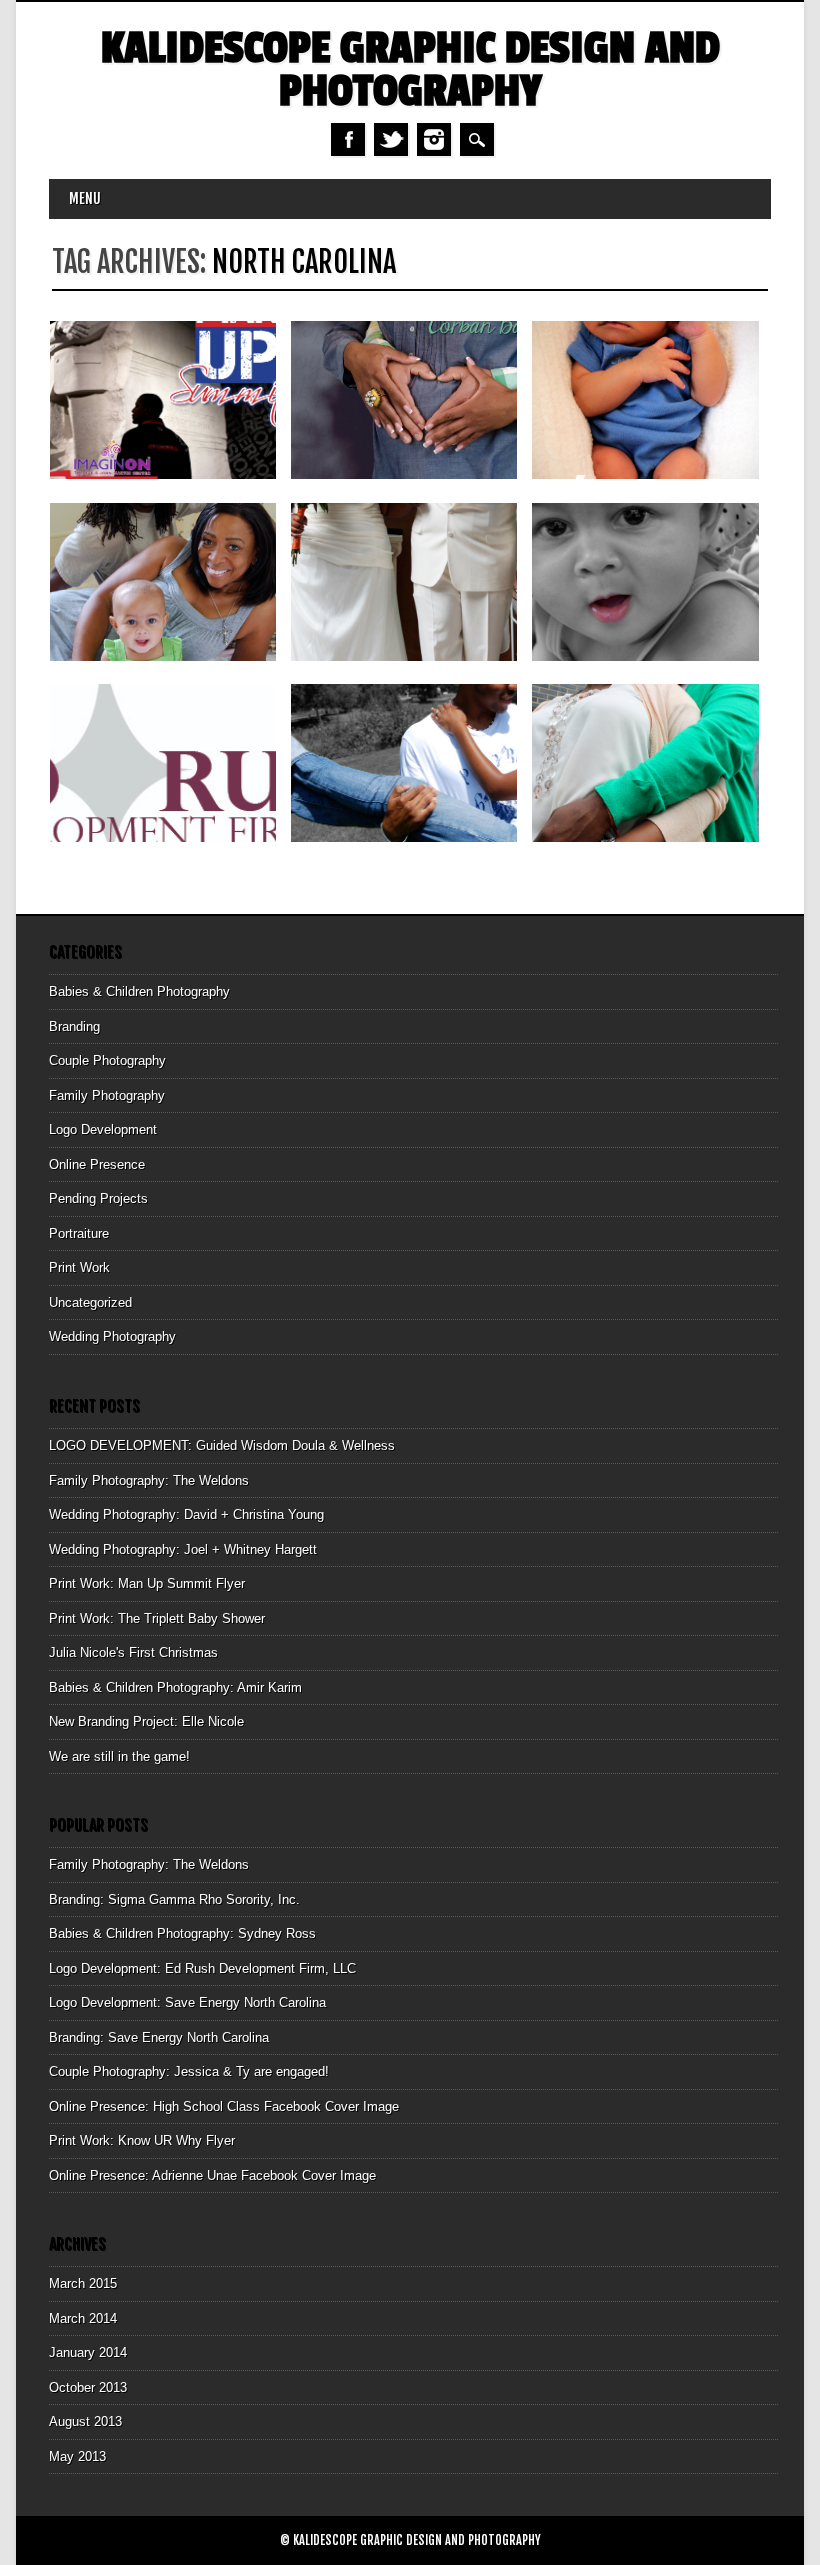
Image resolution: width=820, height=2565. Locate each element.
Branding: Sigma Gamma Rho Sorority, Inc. (174, 1899)
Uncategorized (90, 1302)
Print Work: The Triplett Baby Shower (157, 1618)
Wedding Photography (112, 1336)
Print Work (79, 1267)
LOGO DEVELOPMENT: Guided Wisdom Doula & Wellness (222, 1445)
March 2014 (83, 2318)
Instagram (434, 139)
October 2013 (88, 2387)
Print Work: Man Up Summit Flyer (147, 1583)
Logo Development (103, 1129)
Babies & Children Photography (139, 991)
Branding (74, 1026)
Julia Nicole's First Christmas (133, 1652)
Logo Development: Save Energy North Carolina (187, 2002)
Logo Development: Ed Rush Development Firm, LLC (202, 1968)
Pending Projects (98, 1198)
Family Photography (107, 1095)
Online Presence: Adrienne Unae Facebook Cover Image (212, 2175)
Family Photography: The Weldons (149, 1480)
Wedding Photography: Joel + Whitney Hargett (183, 1549)
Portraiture (79, 1233)
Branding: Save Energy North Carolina (159, 2037)
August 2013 (85, 2421)
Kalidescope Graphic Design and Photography (410, 70)
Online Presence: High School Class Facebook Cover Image (224, 2106)
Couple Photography (107, 1060)
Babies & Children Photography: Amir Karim (175, 1687)
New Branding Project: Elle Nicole (146, 1721)
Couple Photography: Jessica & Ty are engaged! (189, 2071)
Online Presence (97, 1164)
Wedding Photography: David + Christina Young (186, 1514)
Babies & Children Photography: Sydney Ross (182, 1933)
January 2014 (88, 2352)
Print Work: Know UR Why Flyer (142, 2140)
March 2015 (83, 2283)
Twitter (391, 139)
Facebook (348, 139)
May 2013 (77, 2456)
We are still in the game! (119, 1756)
